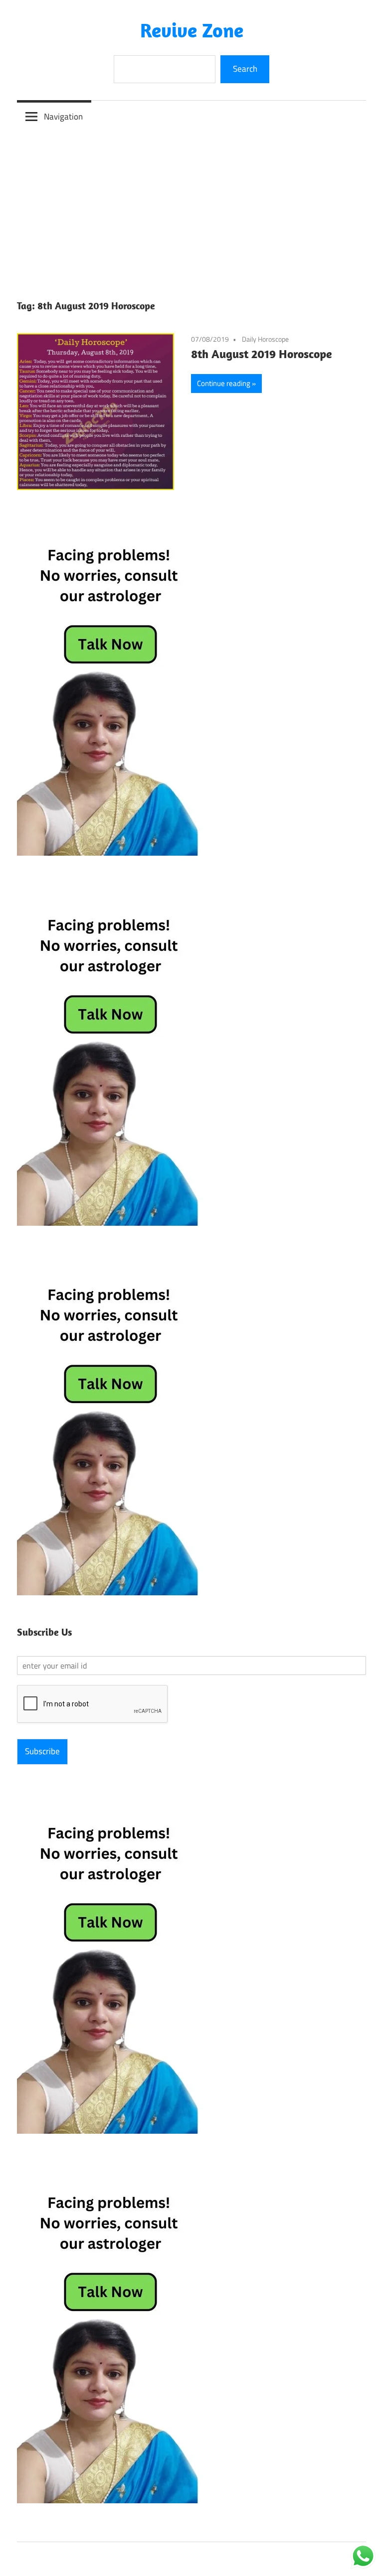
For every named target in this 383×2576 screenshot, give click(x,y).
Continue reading (224, 383)
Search (245, 69)
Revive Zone (192, 30)
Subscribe (42, 1751)
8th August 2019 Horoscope (262, 354)
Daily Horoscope (265, 339)
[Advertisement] (191, 207)
